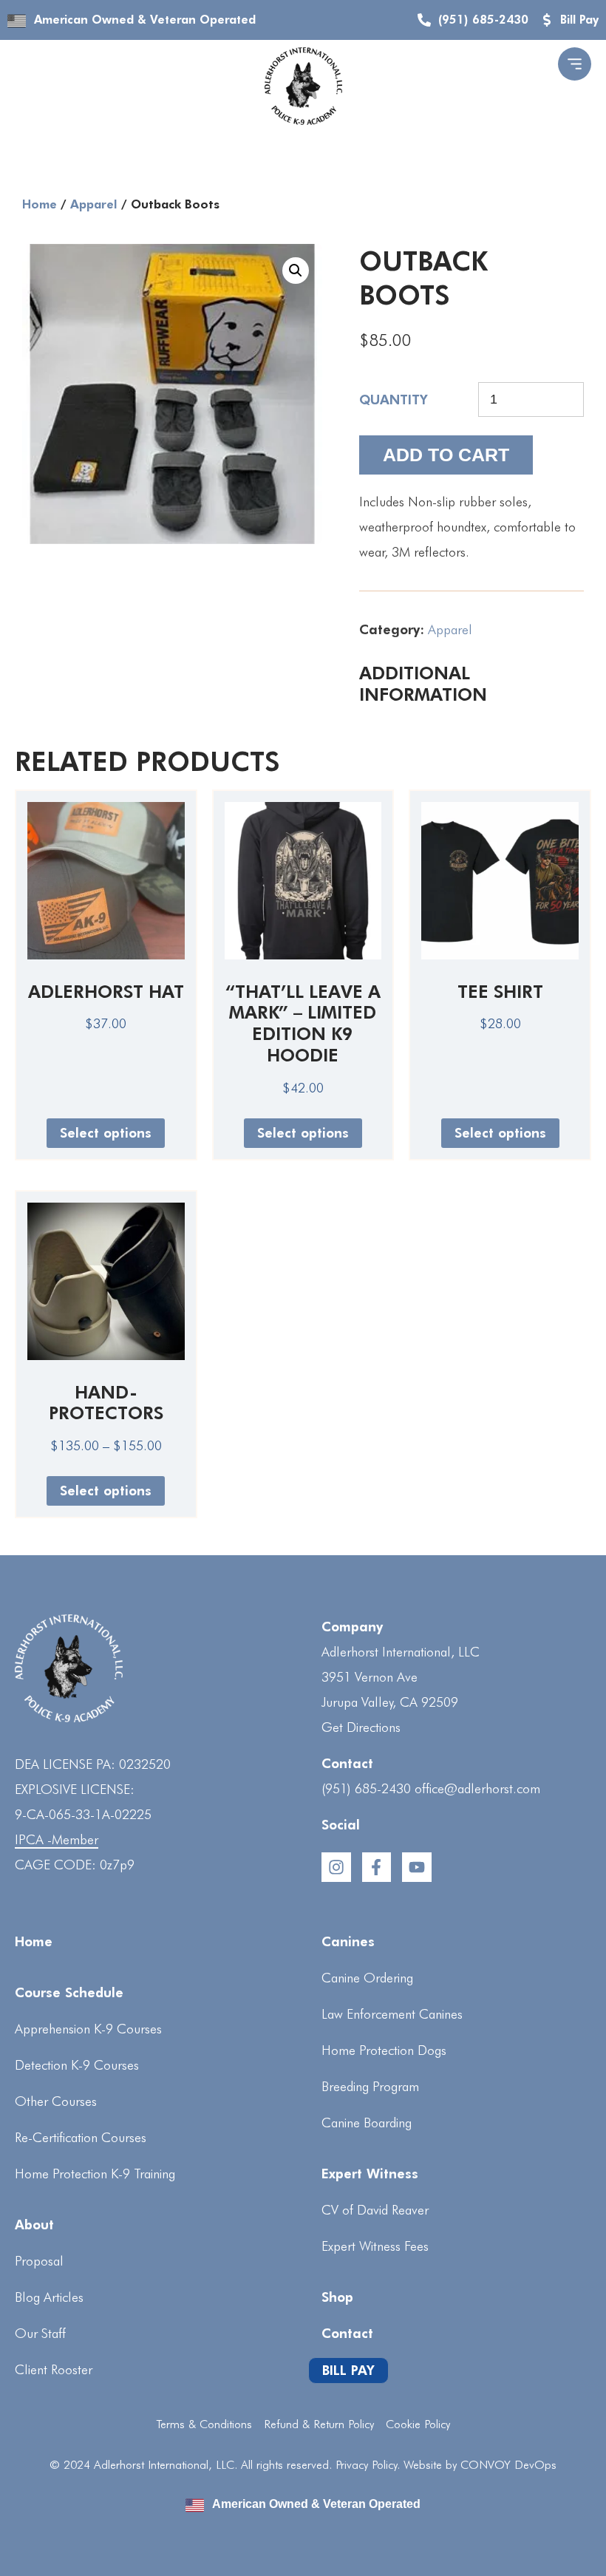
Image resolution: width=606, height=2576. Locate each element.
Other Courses (56, 2101)
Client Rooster (54, 2369)
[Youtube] (417, 1867)
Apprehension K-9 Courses (88, 2029)
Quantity (394, 400)
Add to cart (446, 455)
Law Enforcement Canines (392, 2014)
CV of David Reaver (375, 2210)
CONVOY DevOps (508, 2465)
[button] (296, 271)
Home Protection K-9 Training (95, 2174)
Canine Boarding (367, 2123)
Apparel (94, 204)
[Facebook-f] (377, 1867)
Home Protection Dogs (384, 2050)
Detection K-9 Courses (77, 2065)
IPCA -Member (57, 1839)
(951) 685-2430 (366, 1788)
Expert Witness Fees (375, 2246)
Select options (106, 1133)
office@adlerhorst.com (477, 1788)
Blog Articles (49, 2297)
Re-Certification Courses (81, 2137)
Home (40, 204)
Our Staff (40, 2333)
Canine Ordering (367, 1978)
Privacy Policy (366, 2465)
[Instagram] (336, 1867)
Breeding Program (370, 2086)
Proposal (39, 2261)
